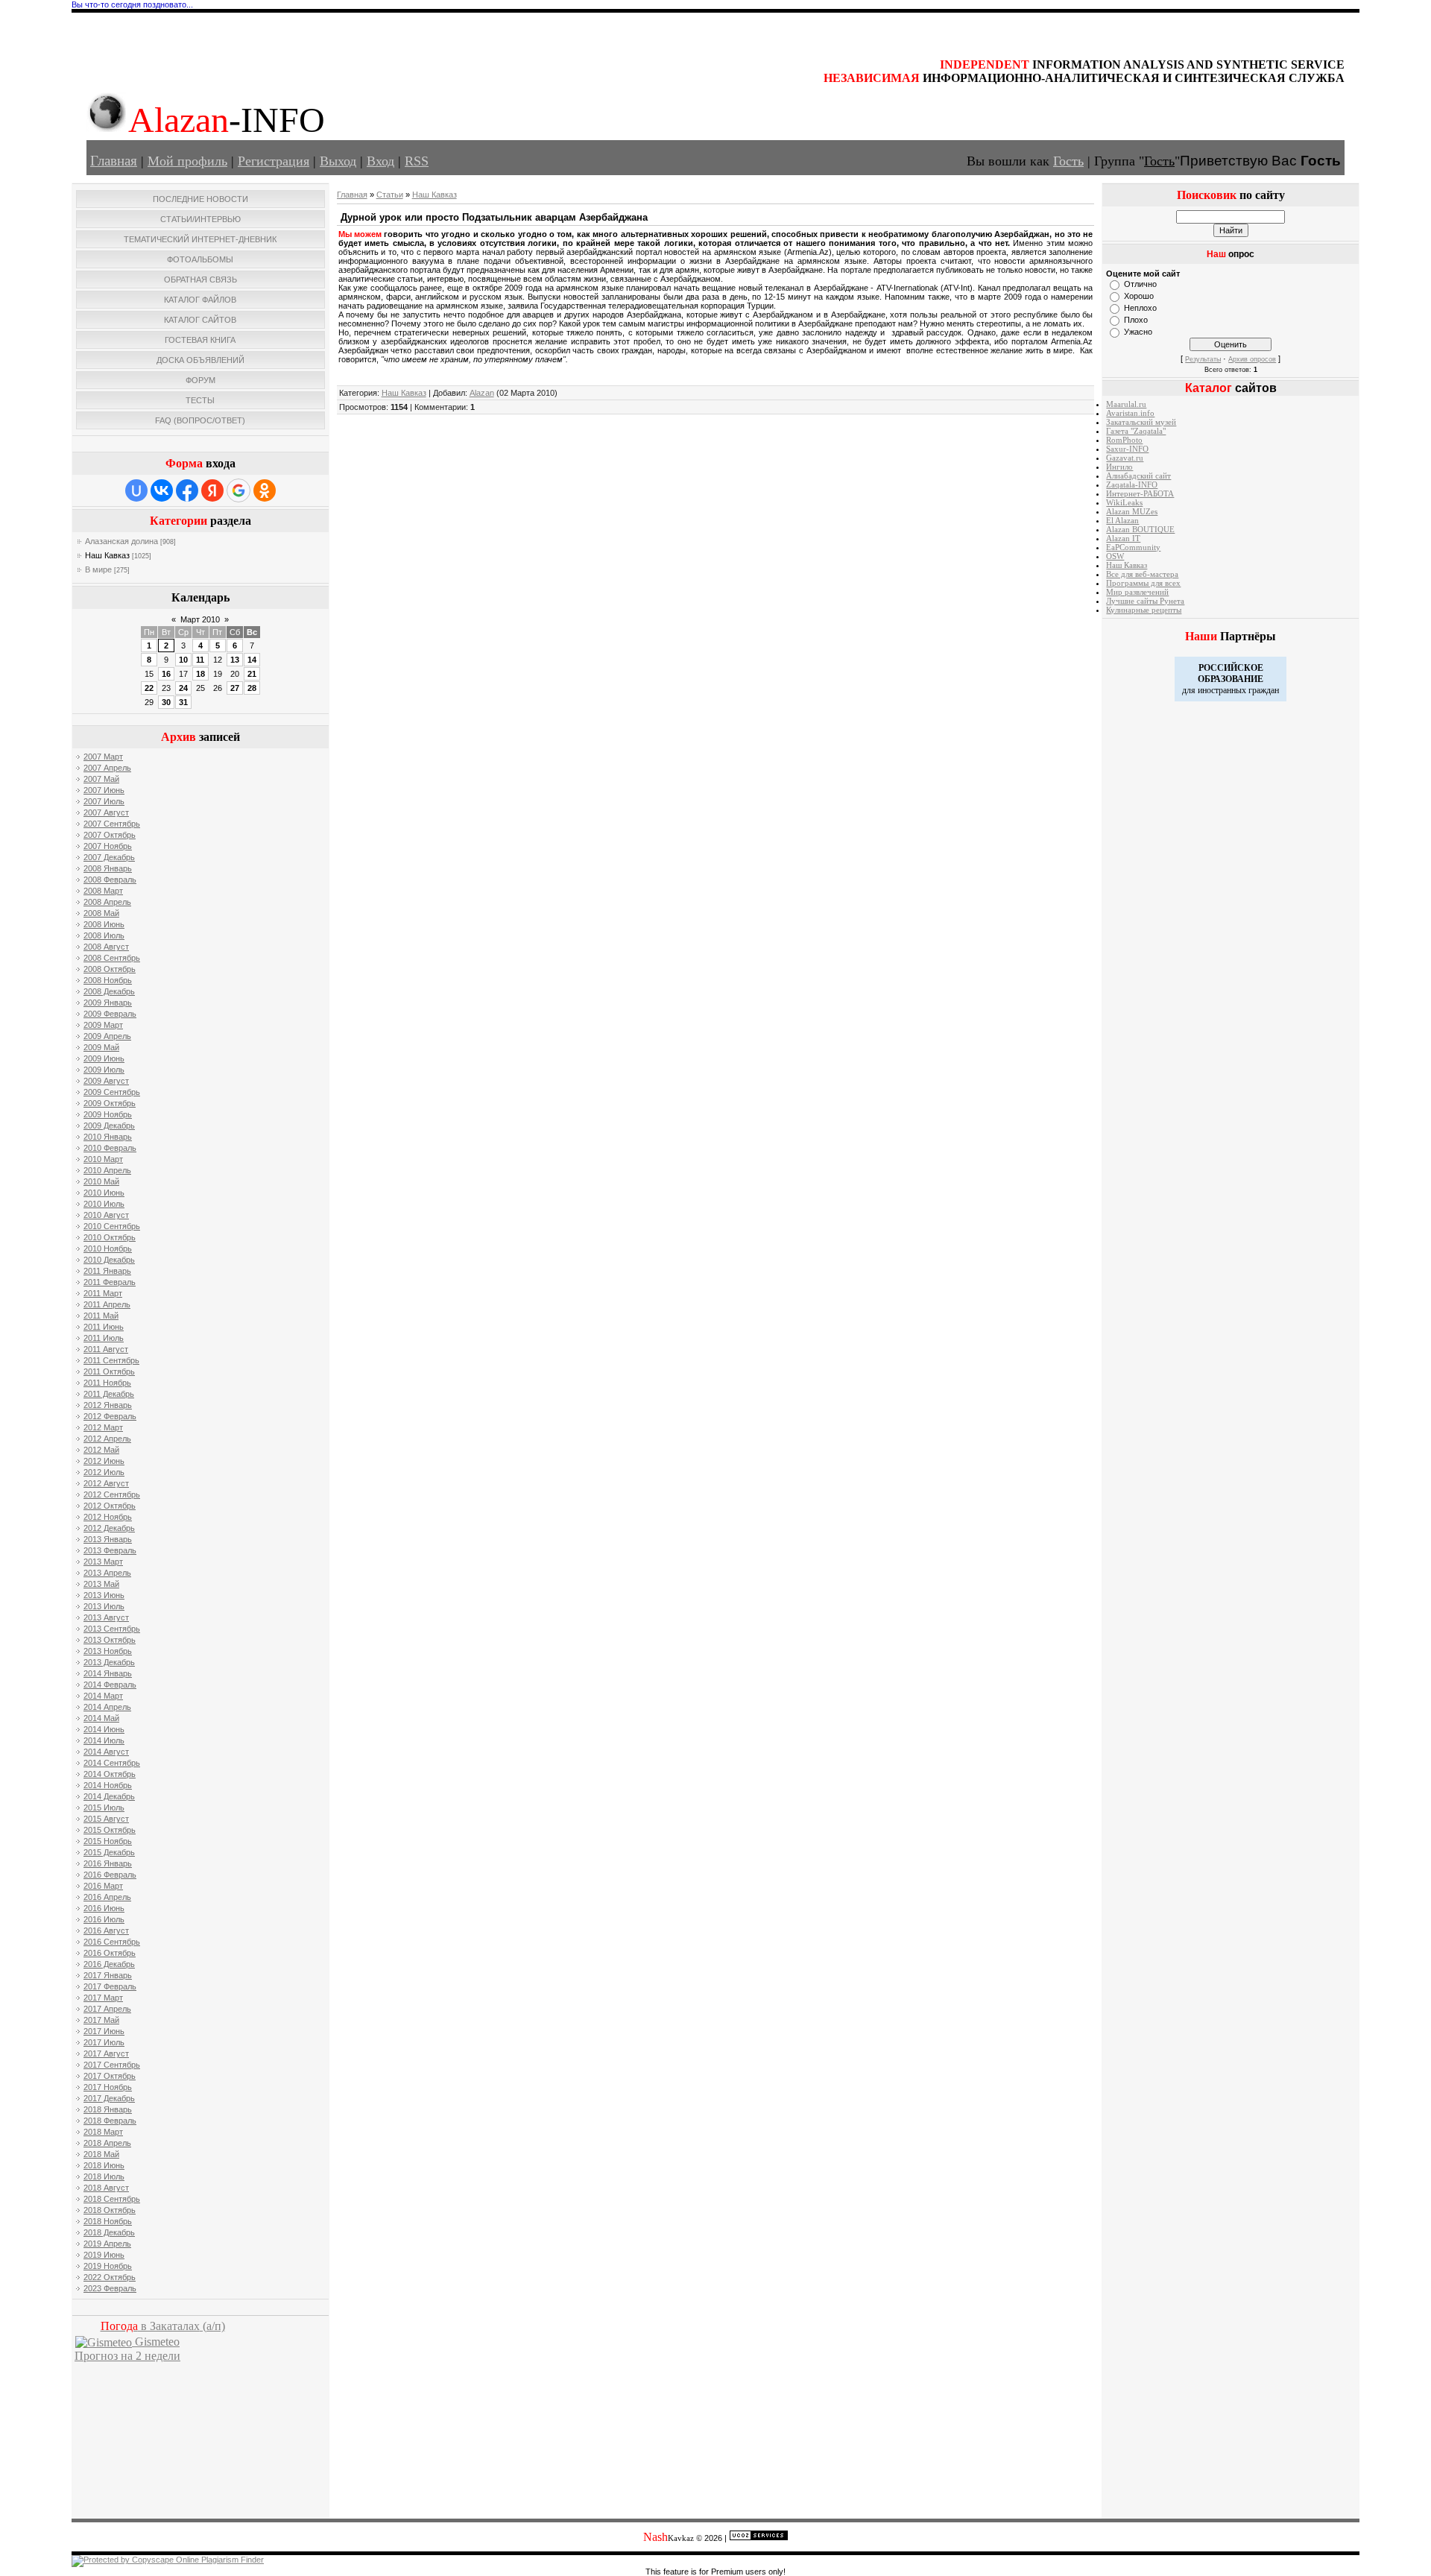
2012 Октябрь (110, 1506)
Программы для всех (1143, 583)
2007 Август (106, 812)
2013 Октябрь (110, 1640)
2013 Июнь (104, 1595)
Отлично (1140, 284)
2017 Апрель (107, 2009)
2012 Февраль (110, 1416)
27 (235, 688)
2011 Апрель (107, 1304)
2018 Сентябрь (112, 2199)
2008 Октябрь (110, 969)
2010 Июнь (104, 1193)
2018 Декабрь (109, 2232)
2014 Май (101, 1718)
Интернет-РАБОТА (1140, 494)
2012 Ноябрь (108, 1517)
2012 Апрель (107, 1439)
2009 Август (106, 1081)
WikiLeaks (1124, 503)
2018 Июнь (104, 2165)
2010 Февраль (110, 1148)
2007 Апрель (107, 768)
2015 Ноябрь (108, 1841)
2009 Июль (104, 1070)
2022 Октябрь (110, 2277)
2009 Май (101, 1047)
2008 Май (101, 913)
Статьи (390, 195)
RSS (417, 161)
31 (183, 702)
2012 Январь (108, 1405)
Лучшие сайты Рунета (1145, 601)
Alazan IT (1123, 539)
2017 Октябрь (110, 2076)
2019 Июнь (104, 2255)
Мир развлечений (1137, 592)
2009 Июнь (104, 1058)
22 (149, 688)
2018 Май (101, 2154)
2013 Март (103, 1562)
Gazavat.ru (1125, 458)
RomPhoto (1124, 440)
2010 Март (103, 1159)
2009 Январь (108, 1003)
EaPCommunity (1133, 547)
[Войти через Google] (238, 490)
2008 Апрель (107, 902)
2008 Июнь (104, 924)
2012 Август (106, 1483)
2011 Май (101, 1316)
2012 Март (103, 1427)
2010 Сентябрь (112, 1226)
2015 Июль (104, 1808)
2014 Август (106, 1752)
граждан (1264, 690)
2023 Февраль (110, 2288)
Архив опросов (1252, 359)
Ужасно (1138, 332)
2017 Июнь (104, 2031)
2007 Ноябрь (108, 846)
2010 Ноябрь (108, 1248)
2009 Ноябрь (108, 1114)
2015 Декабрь (109, 1852)
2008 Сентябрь (112, 958)
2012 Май (101, 1450)
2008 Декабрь (109, 991)
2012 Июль (104, 1472)
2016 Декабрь (109, 1964)
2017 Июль (104, 2042)
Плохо (1136, 320)
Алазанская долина (121, 541)
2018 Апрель (107, 2143)
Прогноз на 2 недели (127, 2356)
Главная (114, 161)
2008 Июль (104, 935)
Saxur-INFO (1127, 449)
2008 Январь (108, 868)
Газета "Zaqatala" (1136, 431)
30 (166, 702)
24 (183, 688)
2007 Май (101, 779)
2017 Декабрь (109, 2098)
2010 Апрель (107, 1170)
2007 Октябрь (110, 835)
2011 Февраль (110, 1282)
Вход (380, 161)
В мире (98, 569)
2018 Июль (104, 2176)
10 (183, 660)
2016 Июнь (104, 1908)
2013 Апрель (107, 1573)
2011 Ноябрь (107, 1383)
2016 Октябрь (110, 1953)
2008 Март (103, 891)
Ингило (1119, 467)
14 (252, 660)
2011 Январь (107, 1271)
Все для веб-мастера (1142, 574)
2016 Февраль (110, 1875)
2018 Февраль (110, 2121)
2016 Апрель (107, 1897)
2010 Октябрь (110, 1237)
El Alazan (1122, 521)
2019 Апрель (107, 2244)
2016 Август (106, 1931)
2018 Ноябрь (108, 2221)
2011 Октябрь (109, 1371)
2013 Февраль (110, 1550)
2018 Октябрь (110, 2210)
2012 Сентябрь (112, 1494)
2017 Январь (108, 1975)
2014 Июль (104, 1740)
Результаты (1203, 359)
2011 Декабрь (109, 1394)
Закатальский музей (1141, 422)
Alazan (482, 393)
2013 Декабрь (109, 1662)
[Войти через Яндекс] (212, 490)
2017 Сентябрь (112, 2065)
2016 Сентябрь (112, 1942)
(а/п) (163, 2326)
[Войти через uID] (136, 490)
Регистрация (274, 161)
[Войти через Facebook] (187, 490)
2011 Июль (104, 1338)
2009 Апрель (107, 1036)
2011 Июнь (104, 1327)
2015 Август (106, 1819)
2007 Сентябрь (112, 824)
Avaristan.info (1130, 413)
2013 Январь (108, 1539)
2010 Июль (104, 1204)
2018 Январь (108, 2109)
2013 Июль (104, 1606)
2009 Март (103, 1025)
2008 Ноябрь (108, 980)
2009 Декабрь (109, 1126)
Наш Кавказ (107, 555)
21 (252, 674)
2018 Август (106, 2188)
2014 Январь (108, 1673)
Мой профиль (187, 161)
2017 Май (101, 2020)
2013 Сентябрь (112, 1629)
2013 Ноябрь (108, 1651)
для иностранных (1214, 690)
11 (200, 660)
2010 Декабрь (109, 1260)
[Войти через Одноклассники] (265, 490)
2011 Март (103, 1293)
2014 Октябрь (110, 1774)
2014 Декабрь (109, 1796)
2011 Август (106, 1349)
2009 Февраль (110, 1014)
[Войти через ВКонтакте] (162, 490)
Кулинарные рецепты (1144, 610)
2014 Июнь (104, 1729)
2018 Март (103, 2132)
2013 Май (101, 1584)
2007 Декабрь (109, 857)
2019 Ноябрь (108, 2266)
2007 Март (103, 757)
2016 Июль (104, 1919)
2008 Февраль (110, 880)
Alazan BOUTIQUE (1140, 530)
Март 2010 (200, 619)
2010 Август (106, 1215)
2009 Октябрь (110, 1103)
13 (235, 660)
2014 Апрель (107, 1707)
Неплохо (1140, 308)
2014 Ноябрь (108, 1785)
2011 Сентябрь (111, 1360)
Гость (1068, 161)
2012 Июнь (104, 1461)
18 (200, 674)
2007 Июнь (104, 790)
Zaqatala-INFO (1132, 485)
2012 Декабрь (109, 1528)
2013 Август (106, 1617)
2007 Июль (104, 801)
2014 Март (103, 1696)
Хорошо (1139, 296)
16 (166, 674)
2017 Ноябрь (108, 2087)
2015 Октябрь (110, 1830)
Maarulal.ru (1126, 404)
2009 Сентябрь (112, 1092)
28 (252, 688)
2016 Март (103, 1886)
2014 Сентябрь (112, 1763)
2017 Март (103, 1998)
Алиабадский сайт (1138, 476)
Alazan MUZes (1132, 512)
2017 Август (106, 2053)
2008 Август (106, 947)
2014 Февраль (110, 1685)
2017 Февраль (110, 1986)
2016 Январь (108, 1863)
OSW (1115, 556)
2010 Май (101, 1181)
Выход (338, 161)
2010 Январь (108, 1137)
